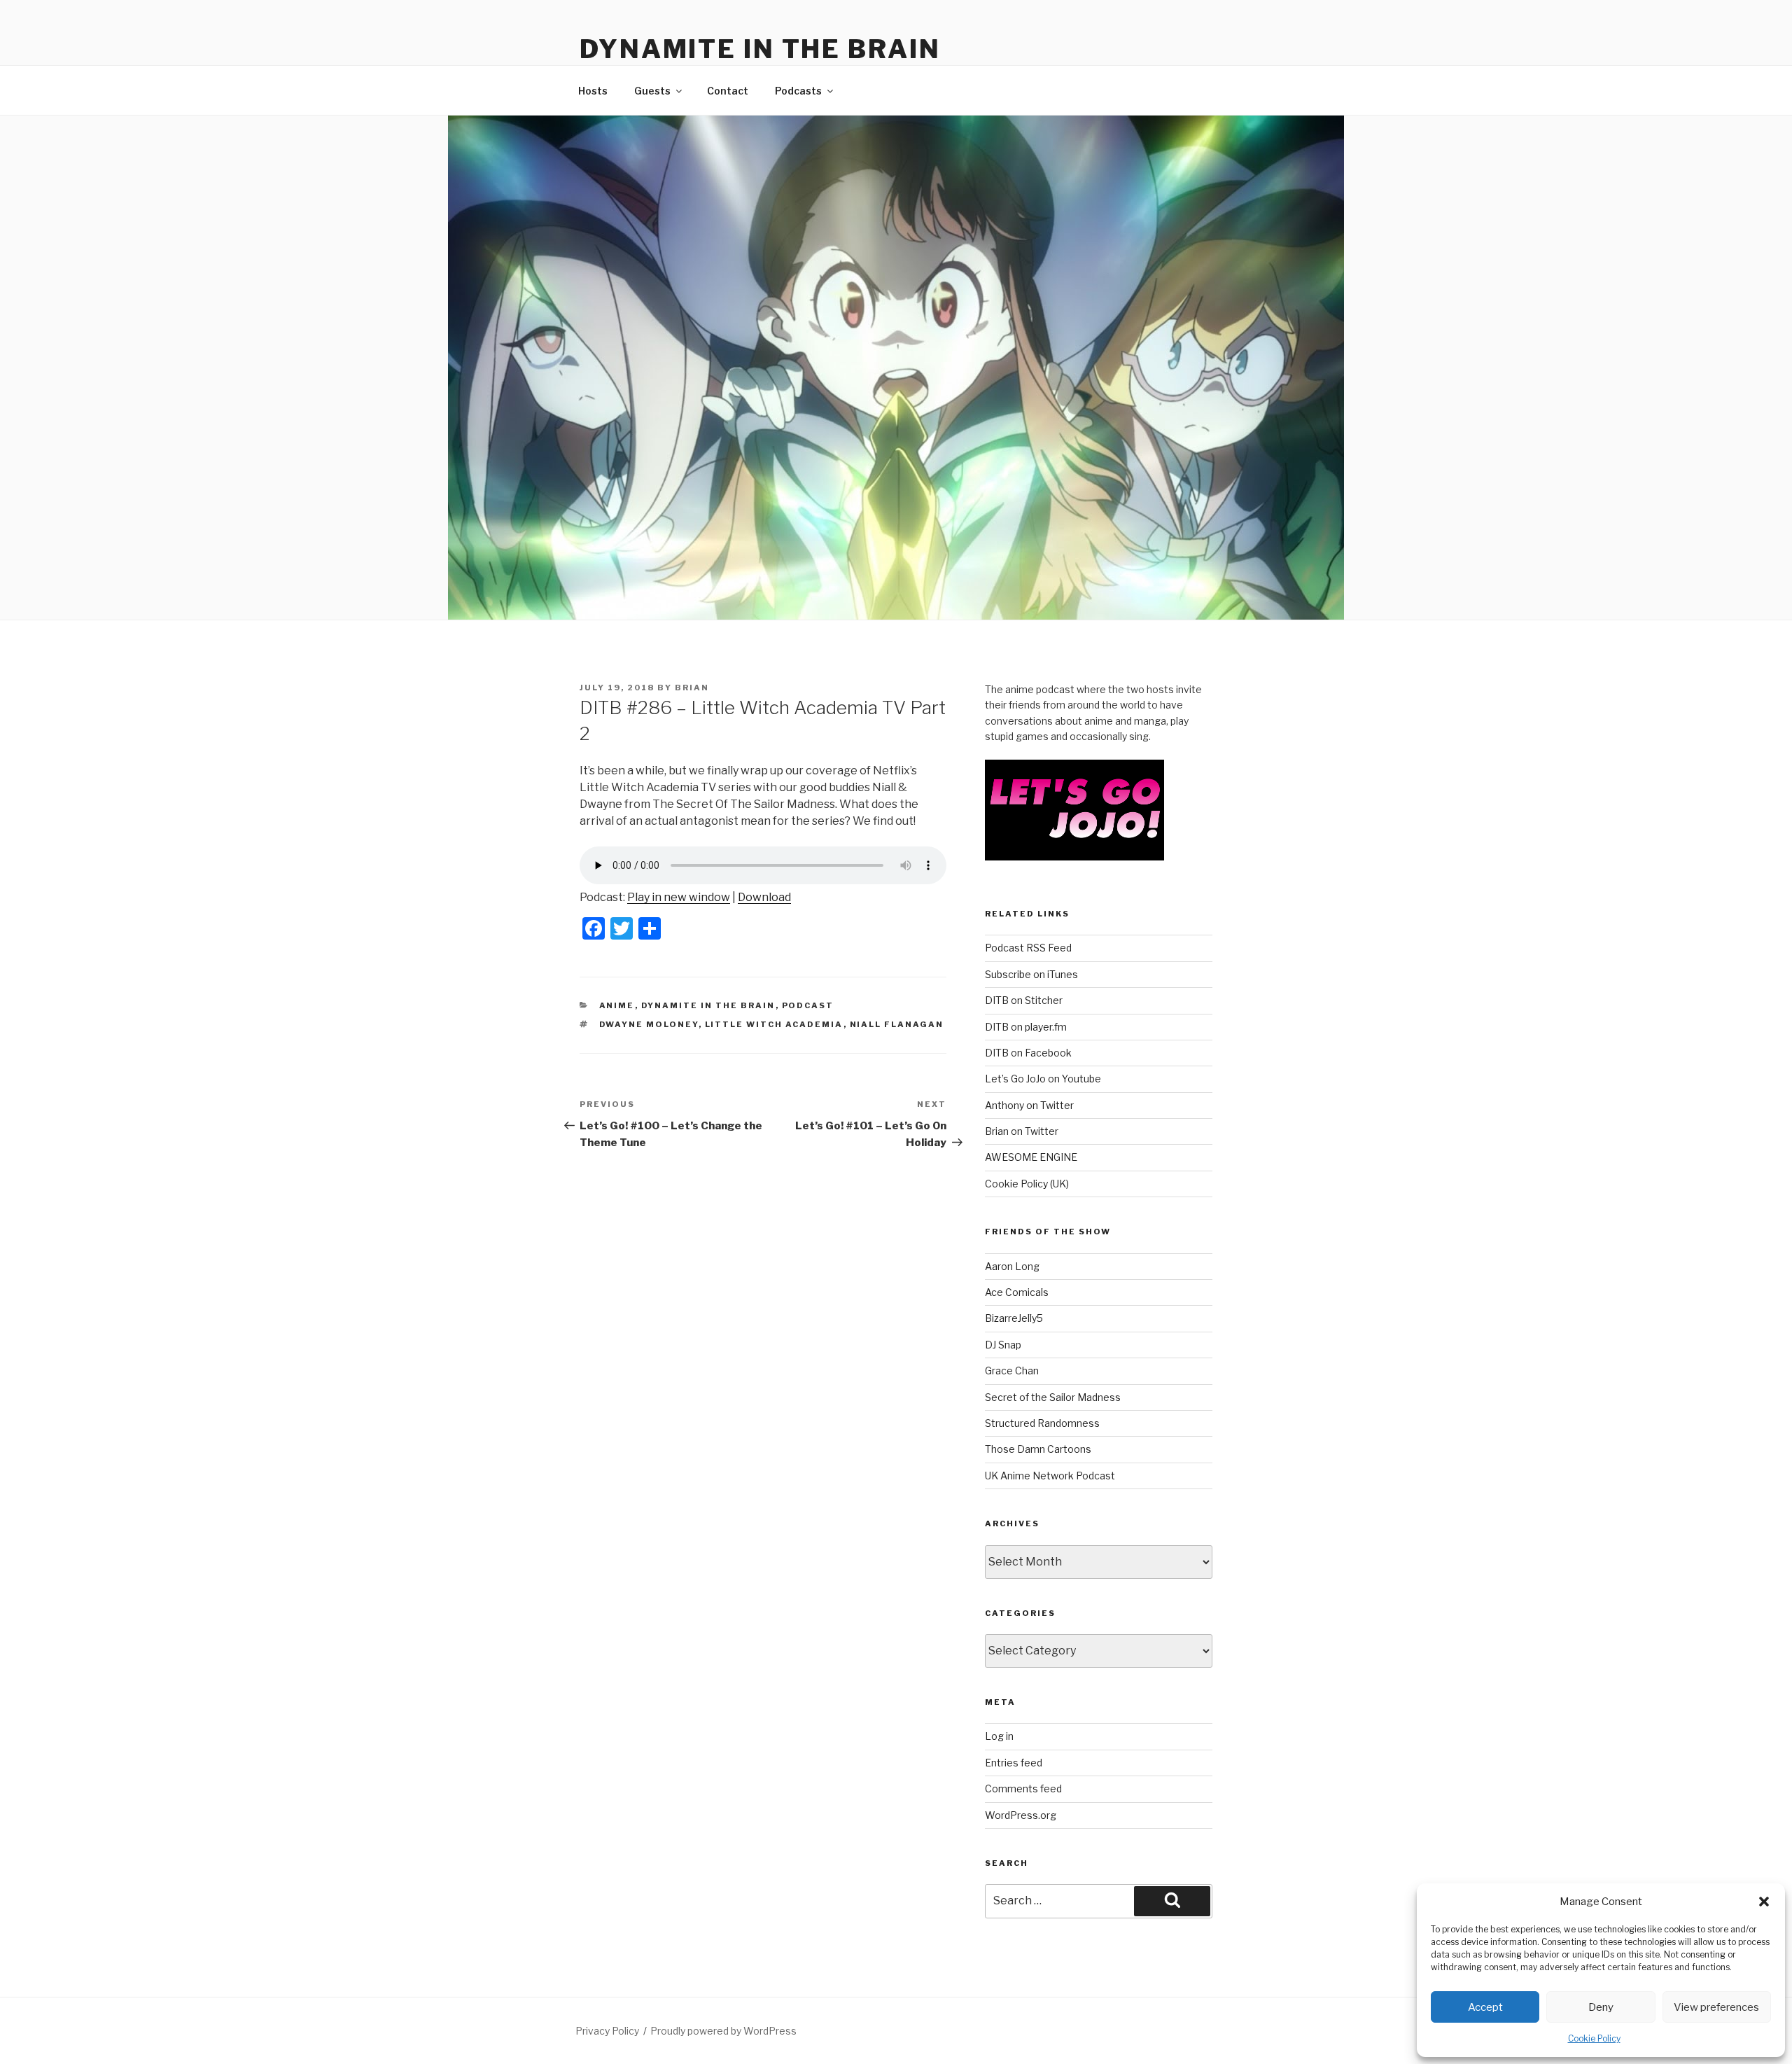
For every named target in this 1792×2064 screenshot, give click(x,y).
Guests (652, 91)
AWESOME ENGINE (1031, 1157)
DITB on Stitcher (1024, 1000)
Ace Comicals (1017, 1292)
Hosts (593, 91)
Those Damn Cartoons (1038, 1449)
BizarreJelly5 (1014, 1318)
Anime (617, 1005)
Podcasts (798, 91)
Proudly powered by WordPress (723, 2031)
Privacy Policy (607, 2031)
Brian (692, 688)
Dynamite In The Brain (708, 1005)
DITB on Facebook (1028, 1053)
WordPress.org (1021, 1815)
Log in (999, 1736)
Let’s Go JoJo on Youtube (1043, 1079)
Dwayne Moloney (649, 1024)
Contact (728, 91)
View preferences (1716, 2007)
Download (764, 897)
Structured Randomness (1042, 1423)
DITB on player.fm (1026, 1027)
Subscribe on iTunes (1031, 974)
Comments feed (1023, 1788)
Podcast (808, 1005)
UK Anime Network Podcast (1050, 1476)
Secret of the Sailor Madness (1053, 1397)
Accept (1485, 2007)
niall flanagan (897, 1024)
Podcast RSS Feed (1028, 948)
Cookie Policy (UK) (1027, 1184)
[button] (1764, 1902)
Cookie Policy (1594, 2038)
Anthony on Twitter (1029, 1105)
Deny (1601, 2007)
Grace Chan (1012, 1371)
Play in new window (679, 897)
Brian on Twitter (1022, 1131)
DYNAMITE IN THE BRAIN (760, 49)
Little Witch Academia (774, 1024)
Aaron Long (1012, 1266)
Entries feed (1014, 1763)
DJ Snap (1003, 1345)
